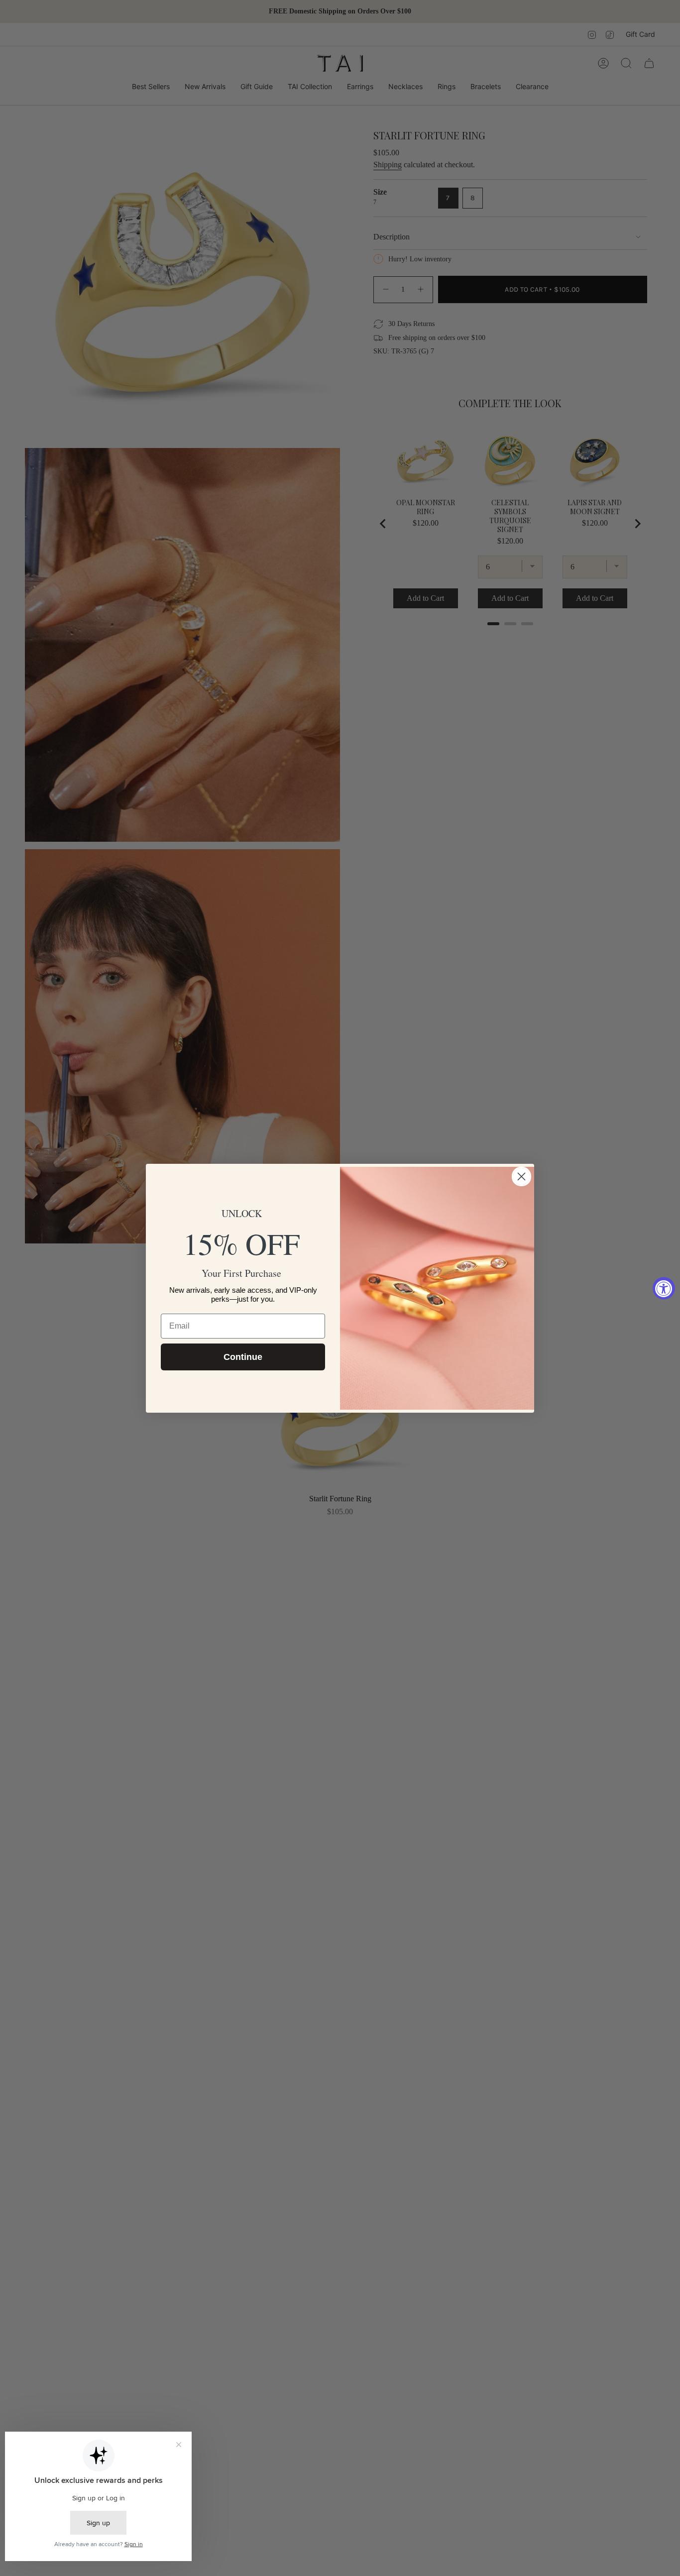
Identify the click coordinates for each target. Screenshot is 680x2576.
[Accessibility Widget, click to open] (664, 1288)
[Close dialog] (521, 1176)
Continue (243, 1357)
